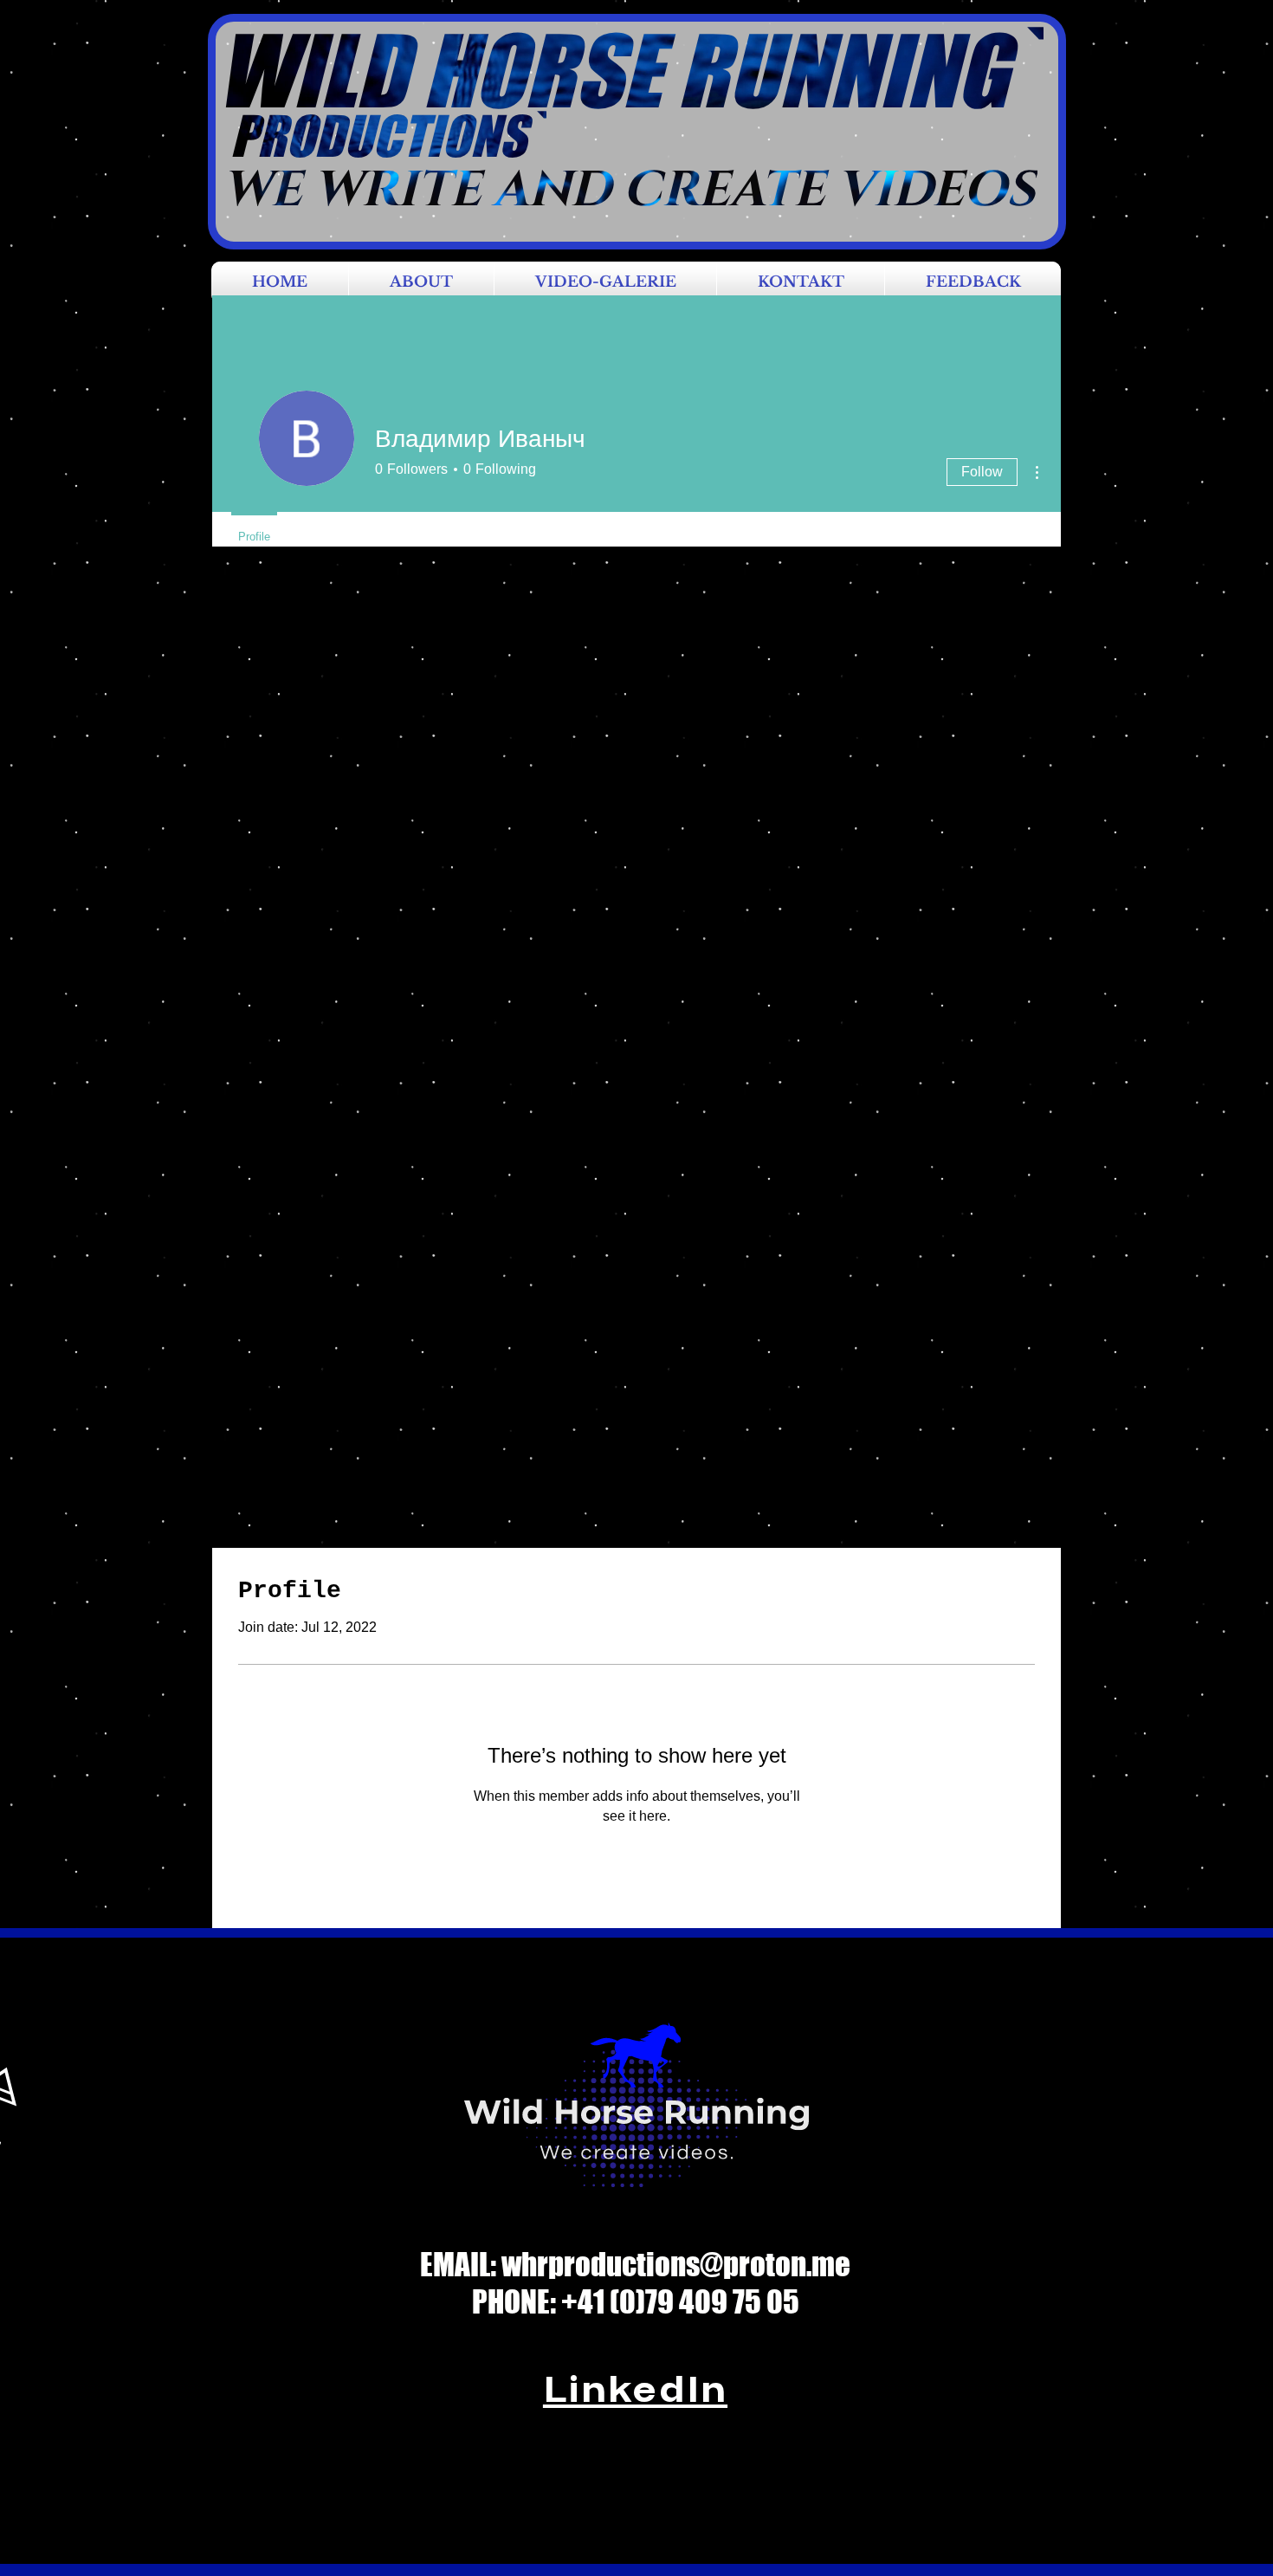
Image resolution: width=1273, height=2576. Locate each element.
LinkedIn (635, 2389)
